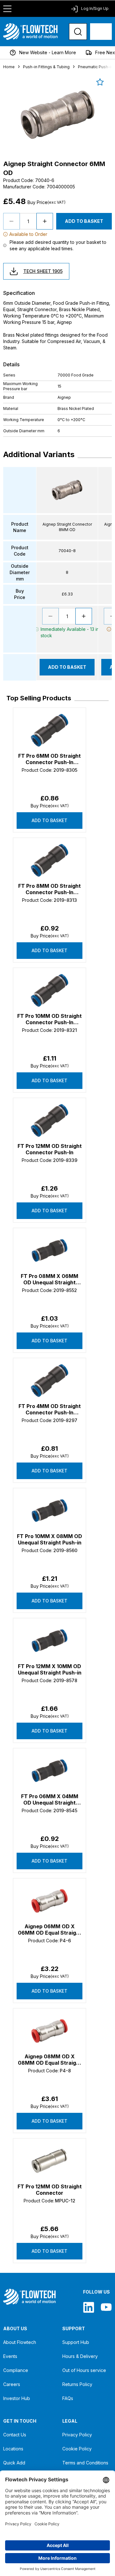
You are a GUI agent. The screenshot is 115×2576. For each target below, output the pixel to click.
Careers (12, 2384)
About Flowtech (20, 2342)
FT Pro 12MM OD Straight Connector (50, 2190)
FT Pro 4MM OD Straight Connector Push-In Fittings (50, 1409)
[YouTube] (106, 2307)
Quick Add (14, 2463)
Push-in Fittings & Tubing (46, 67)
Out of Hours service (84, 2370)
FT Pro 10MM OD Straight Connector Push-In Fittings (50, 1019)
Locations (13, 2449)
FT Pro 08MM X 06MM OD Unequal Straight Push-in (50, 1279)
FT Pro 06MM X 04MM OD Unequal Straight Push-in (50, 1799)
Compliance (16, 2370)
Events (10, 2356)
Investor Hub (17, 2398)
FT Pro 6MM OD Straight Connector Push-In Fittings (50, 759)
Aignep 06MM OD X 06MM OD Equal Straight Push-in (50, 1930)
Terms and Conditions (85, 2463)
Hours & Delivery (80, 2356)
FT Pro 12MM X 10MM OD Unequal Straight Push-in (50, 1669)
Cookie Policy (77, 2449)
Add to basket (50, 820)
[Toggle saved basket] (100, 82)
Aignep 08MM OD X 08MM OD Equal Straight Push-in (50, 2060)
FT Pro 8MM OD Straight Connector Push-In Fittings (50, 889)
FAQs (68, 2398)
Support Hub (76, 2342)
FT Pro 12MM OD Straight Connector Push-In (50, 1149)
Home (9, 67)
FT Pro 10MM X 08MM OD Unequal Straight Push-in (50, 1539)
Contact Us (15, 2435)
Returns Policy (77, 2384)
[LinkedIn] (89, 2307)
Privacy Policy (77, 2435)
